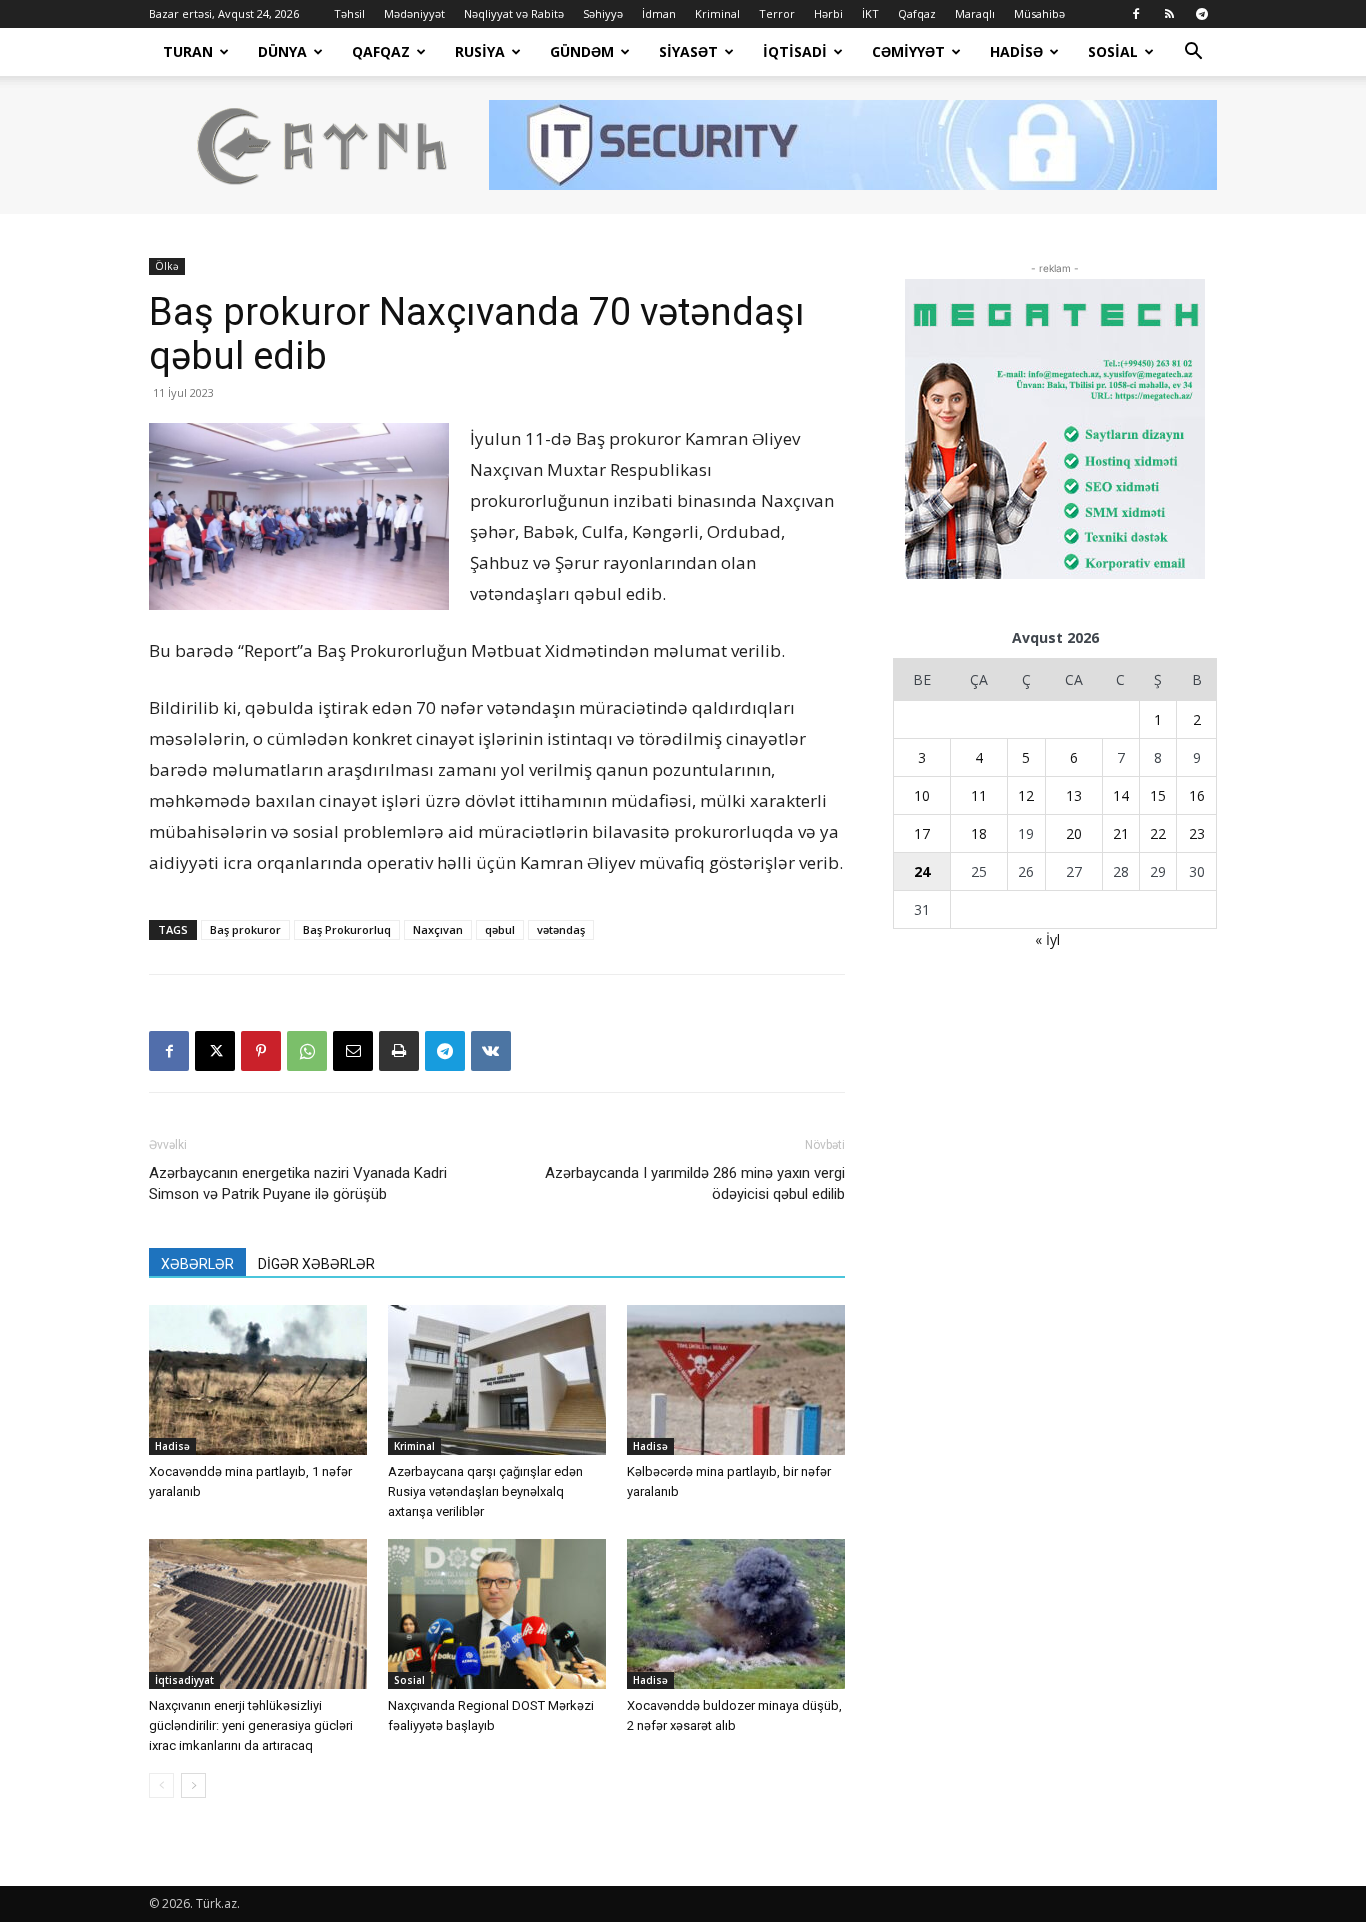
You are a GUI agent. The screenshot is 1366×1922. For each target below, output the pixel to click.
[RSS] (1169, 14)
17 (922, 833)
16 (1197, 795)
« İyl (1047, 939)
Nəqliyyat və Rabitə (514, 13)
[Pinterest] (261, 1051)
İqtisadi (795, 51)
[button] (1193, 53)
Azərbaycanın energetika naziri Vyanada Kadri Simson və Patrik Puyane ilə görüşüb (298, 1183)
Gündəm (582, 51)
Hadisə (1016, 51)
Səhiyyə (603, 13)
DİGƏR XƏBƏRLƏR (316, 1264)
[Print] (399, 1051)
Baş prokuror (245, 929)
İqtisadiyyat (184, 1680)
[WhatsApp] (307, 1051)
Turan (188, 51)
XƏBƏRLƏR (197, 1264)
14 (1121, 795)
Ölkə (167, 266)
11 (979, 795)
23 (1197, 833)
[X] (215, 1051)
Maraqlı (975, 13)
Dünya (282, 51)
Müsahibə (1039, 13)
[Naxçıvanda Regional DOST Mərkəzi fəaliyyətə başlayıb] (497, 1614)
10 (922, 795)
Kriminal (717, 13)
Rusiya (480, 51)
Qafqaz (917, 13)
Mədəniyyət (414, 13)
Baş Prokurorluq (347, 929)
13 (1074, 795)
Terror (777, 13)
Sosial (1113, 51)
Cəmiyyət (908, 51)
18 (979, 833)
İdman (659, 13)
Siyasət (688, 51)
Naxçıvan (438, 929)
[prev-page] (161, 1785)
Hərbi (828, 13)
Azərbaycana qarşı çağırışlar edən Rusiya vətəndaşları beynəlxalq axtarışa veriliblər (485, 1491)
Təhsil (349, 13)
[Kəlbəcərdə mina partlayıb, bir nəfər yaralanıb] (736, 1380)
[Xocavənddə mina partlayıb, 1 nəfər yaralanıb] (258, 1380)
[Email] (353, 1051)
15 (1158, 795)
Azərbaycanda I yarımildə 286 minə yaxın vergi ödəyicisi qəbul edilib (695, 1183)
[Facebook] (1136, 14)
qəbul (500, 929)
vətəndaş (561, 929)
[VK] (491, 1051)
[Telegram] (1202, 14)
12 (1026, 795)
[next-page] (193, 1785)
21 (1121, 833)
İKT (870, 13)
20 (1074, 833)
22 (1158, 833)
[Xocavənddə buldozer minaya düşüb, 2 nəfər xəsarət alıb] (736, 1614)
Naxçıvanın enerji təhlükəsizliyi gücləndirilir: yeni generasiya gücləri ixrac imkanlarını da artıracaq (251, 1725)
